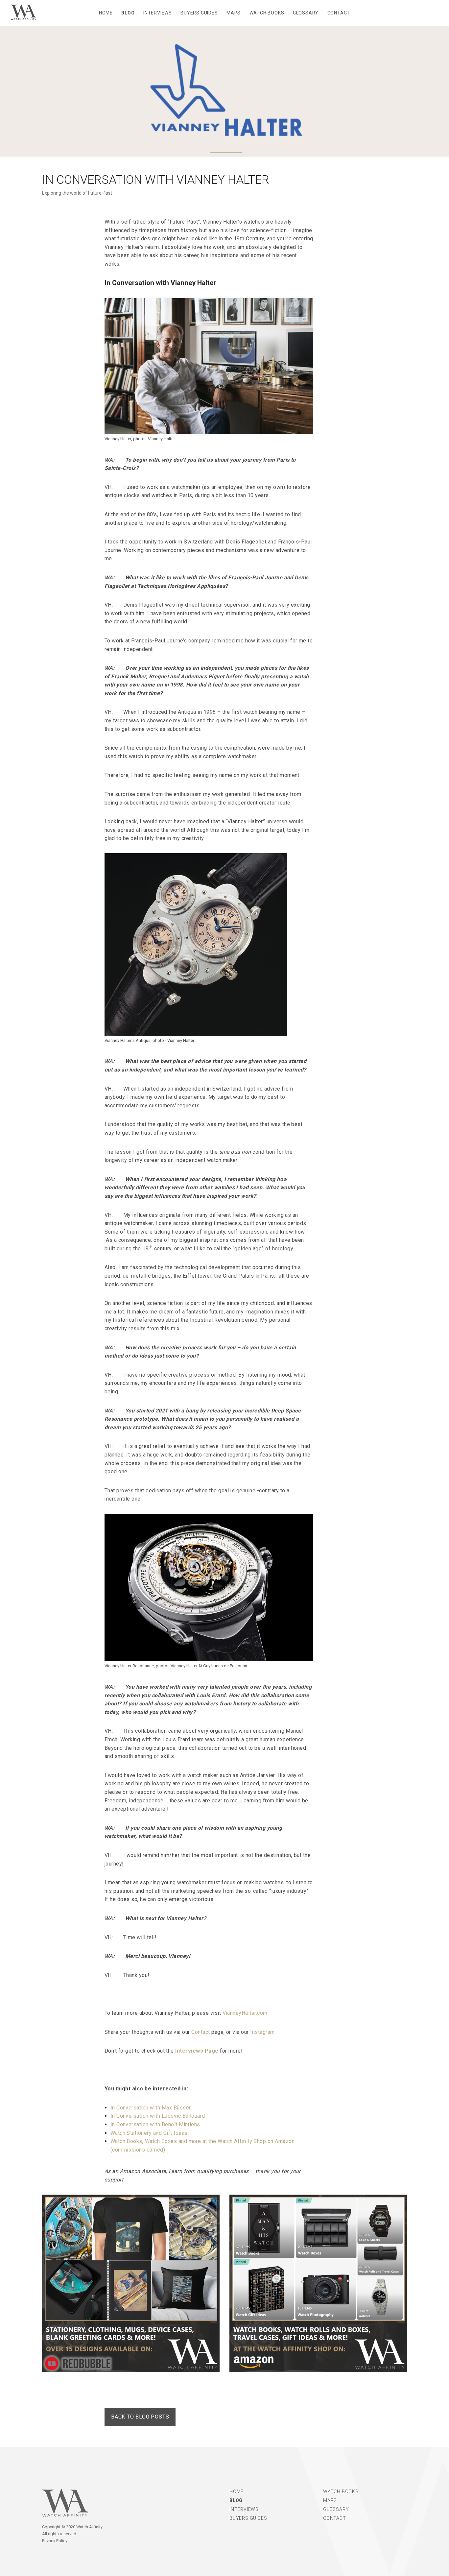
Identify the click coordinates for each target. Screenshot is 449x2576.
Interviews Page (197, 2051)
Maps (234, 13)
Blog (128, 13)
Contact (339, 13)
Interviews (158, 13)
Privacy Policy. (55, 2541)
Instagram (262, 2032)
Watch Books (267, 13)
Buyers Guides (199, 13)
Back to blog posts (140, 2417)
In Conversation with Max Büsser (151, 2108)
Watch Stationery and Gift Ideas (149, 2133)
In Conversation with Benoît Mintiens (155, 2124)
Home (106, 13)
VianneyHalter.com (245, 2013)
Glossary (306, 13)
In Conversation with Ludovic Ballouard (158, 2116)
